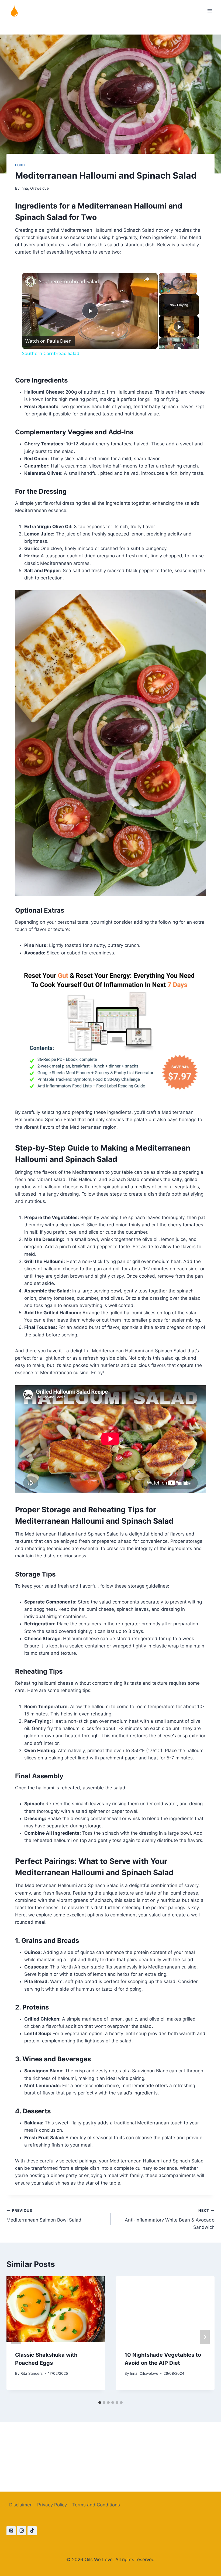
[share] (147, 279)
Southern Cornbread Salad (69, 281)
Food (20, 165)
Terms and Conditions (96, 2505)
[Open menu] (210, 11)
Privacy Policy (52, 2505)
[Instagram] (22, 2531)
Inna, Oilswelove (35, 188)
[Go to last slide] (16, 2337)
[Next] (205, 2337)
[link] (31, 281)
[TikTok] (32, 2531)
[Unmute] (168, 291)
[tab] (100, 2403)
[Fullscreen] (194, 291)
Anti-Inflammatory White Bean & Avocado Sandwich (170, 2219)
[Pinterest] (11, 2531)
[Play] (162, 291)
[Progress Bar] (178, 288)
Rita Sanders (32, 2373)
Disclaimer (20, 2505)
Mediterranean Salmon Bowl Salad (44, 2215)
